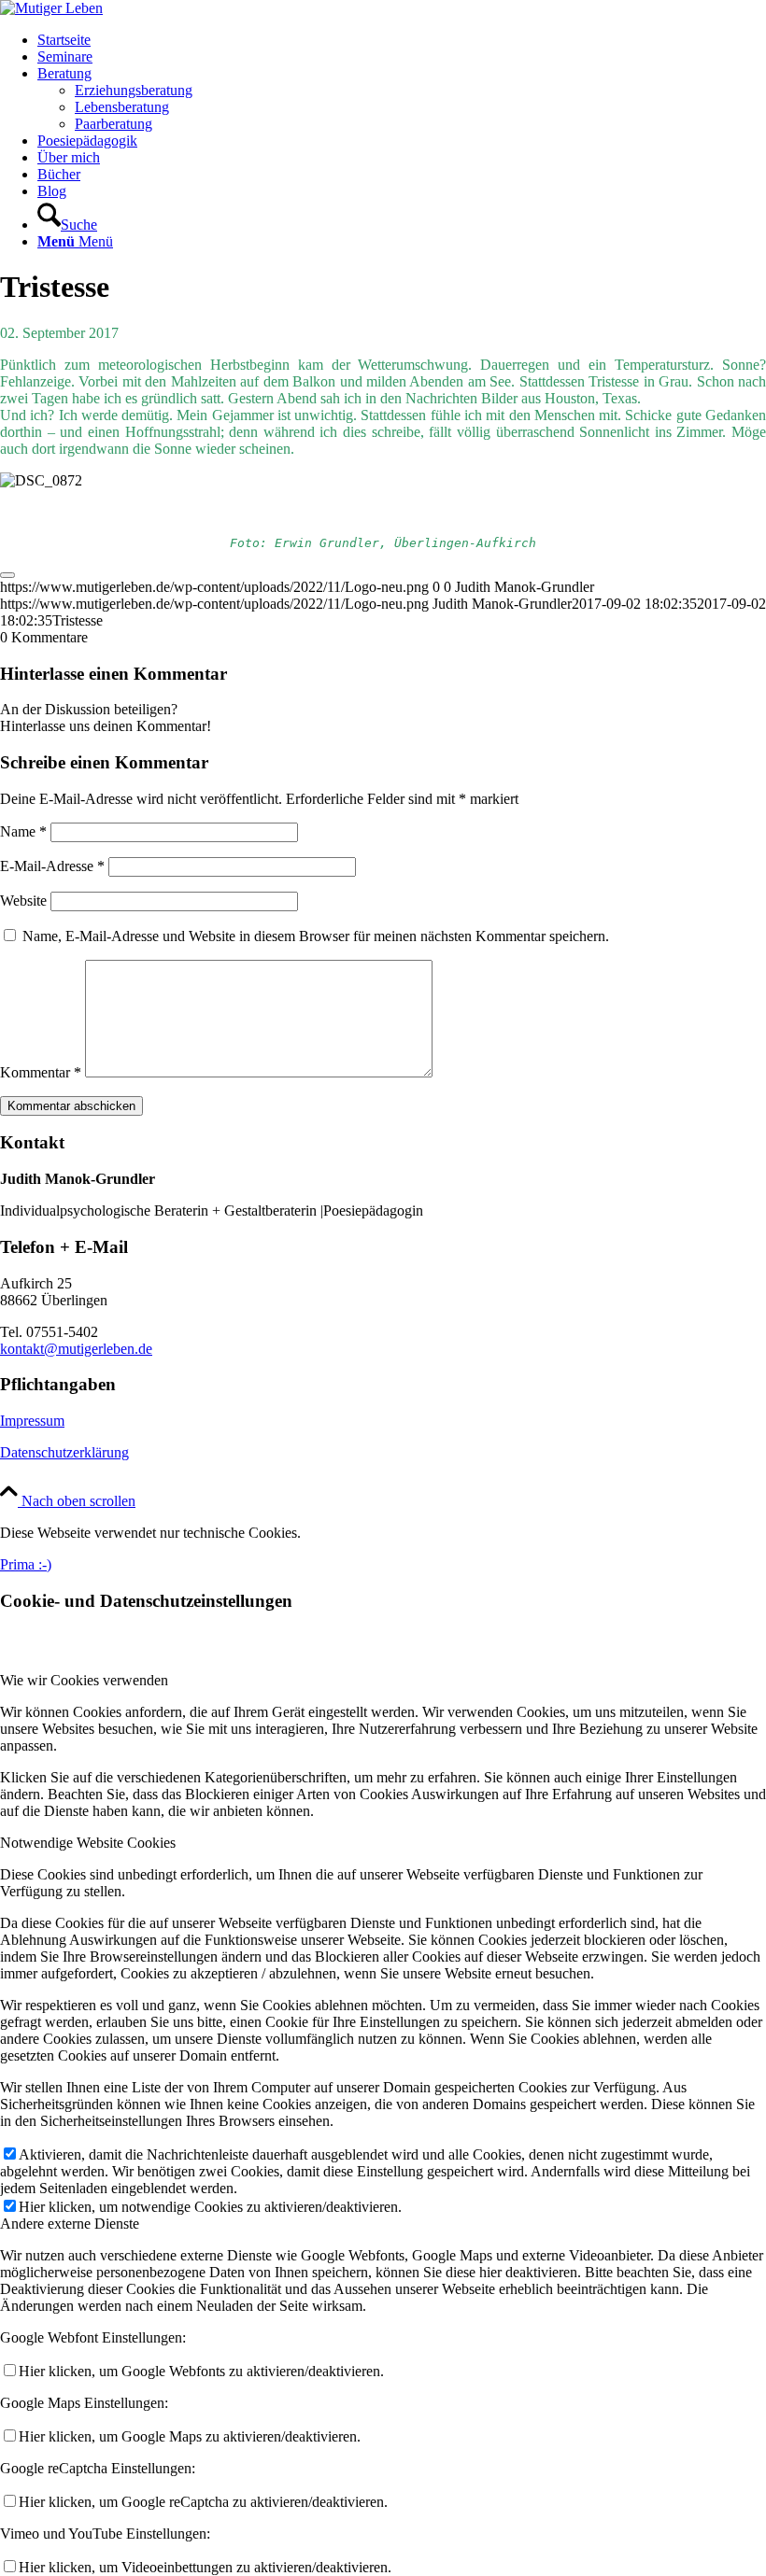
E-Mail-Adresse (52, 866)
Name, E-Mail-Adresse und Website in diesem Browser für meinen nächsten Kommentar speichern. (316, 936)
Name (23, 831)
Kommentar (41, 1072)
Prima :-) (26, 1564)
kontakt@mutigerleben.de (76, 1349)
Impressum (32, 1421)
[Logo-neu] (51, 8)
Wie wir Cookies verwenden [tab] (84, 1680)
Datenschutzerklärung (64, 1452)
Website (23, 901)
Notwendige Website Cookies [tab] (88, 1843)
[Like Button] (7, 575)
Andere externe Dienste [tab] (70, 2224)
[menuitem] (402, 40)
